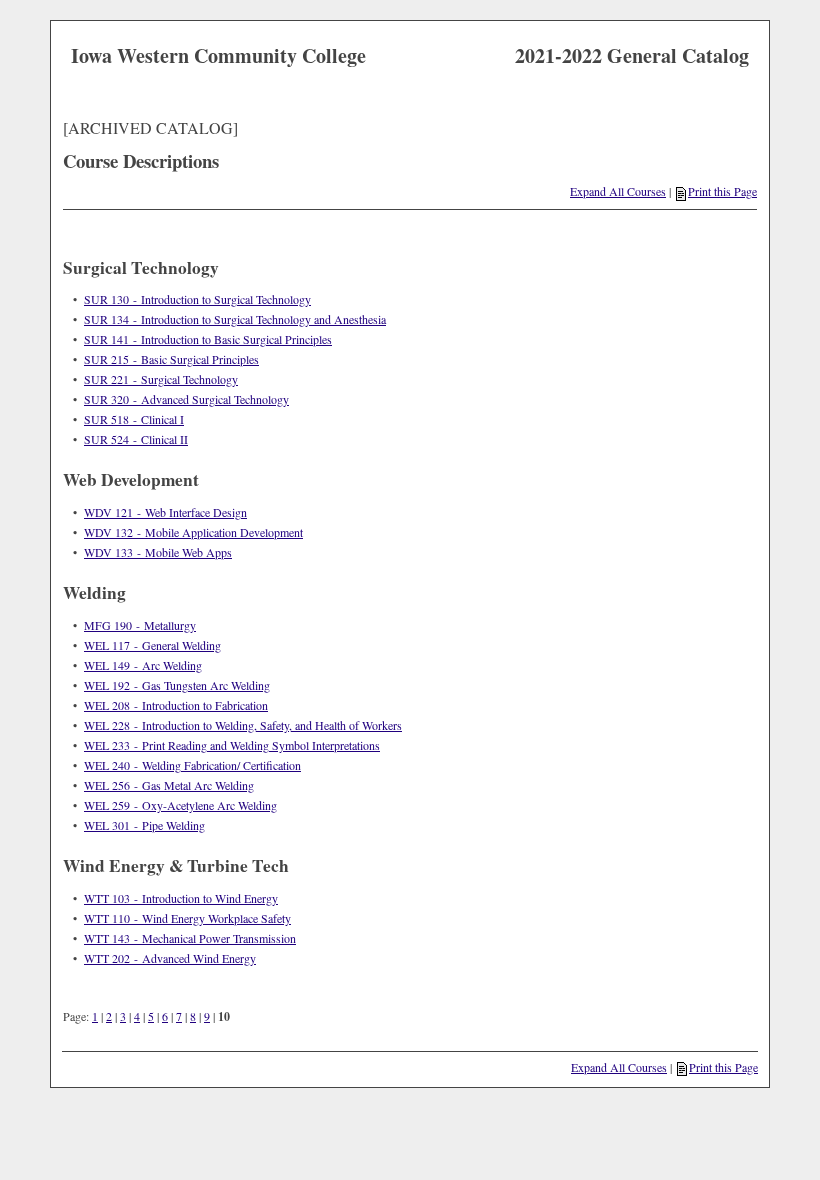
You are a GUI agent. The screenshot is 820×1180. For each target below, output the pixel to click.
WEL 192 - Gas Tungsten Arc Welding (177, 685)
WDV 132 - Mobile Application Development (193, 532)
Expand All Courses (618, 191)
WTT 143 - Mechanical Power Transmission (190, 938)
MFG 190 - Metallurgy (140, 625)
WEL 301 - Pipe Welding (144, 825)
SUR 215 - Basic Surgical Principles (171, 359)
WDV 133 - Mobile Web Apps (158, 552)
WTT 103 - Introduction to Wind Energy (181, 898)
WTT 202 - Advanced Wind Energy (170, 958)
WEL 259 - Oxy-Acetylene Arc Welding (180, 805)
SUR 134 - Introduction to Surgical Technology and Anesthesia (235, 319)
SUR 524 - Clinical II (136, 439)
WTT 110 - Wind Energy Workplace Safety (187, 918)
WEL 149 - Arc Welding (143, 665)
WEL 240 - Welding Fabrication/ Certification (192, 765)
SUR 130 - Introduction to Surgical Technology (197, 299)
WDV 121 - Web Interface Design (165, 512)
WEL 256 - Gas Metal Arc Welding (169, 785)
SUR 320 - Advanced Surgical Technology (186, 399)
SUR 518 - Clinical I (134, 419)
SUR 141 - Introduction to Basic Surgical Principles (208, 339)
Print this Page (722, 191)
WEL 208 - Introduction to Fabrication (176, 705)
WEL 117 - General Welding (152, 645)
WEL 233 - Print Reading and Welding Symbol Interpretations (232, 745)
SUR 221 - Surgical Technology (161, 379)
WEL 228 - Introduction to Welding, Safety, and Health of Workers (243, 725)
